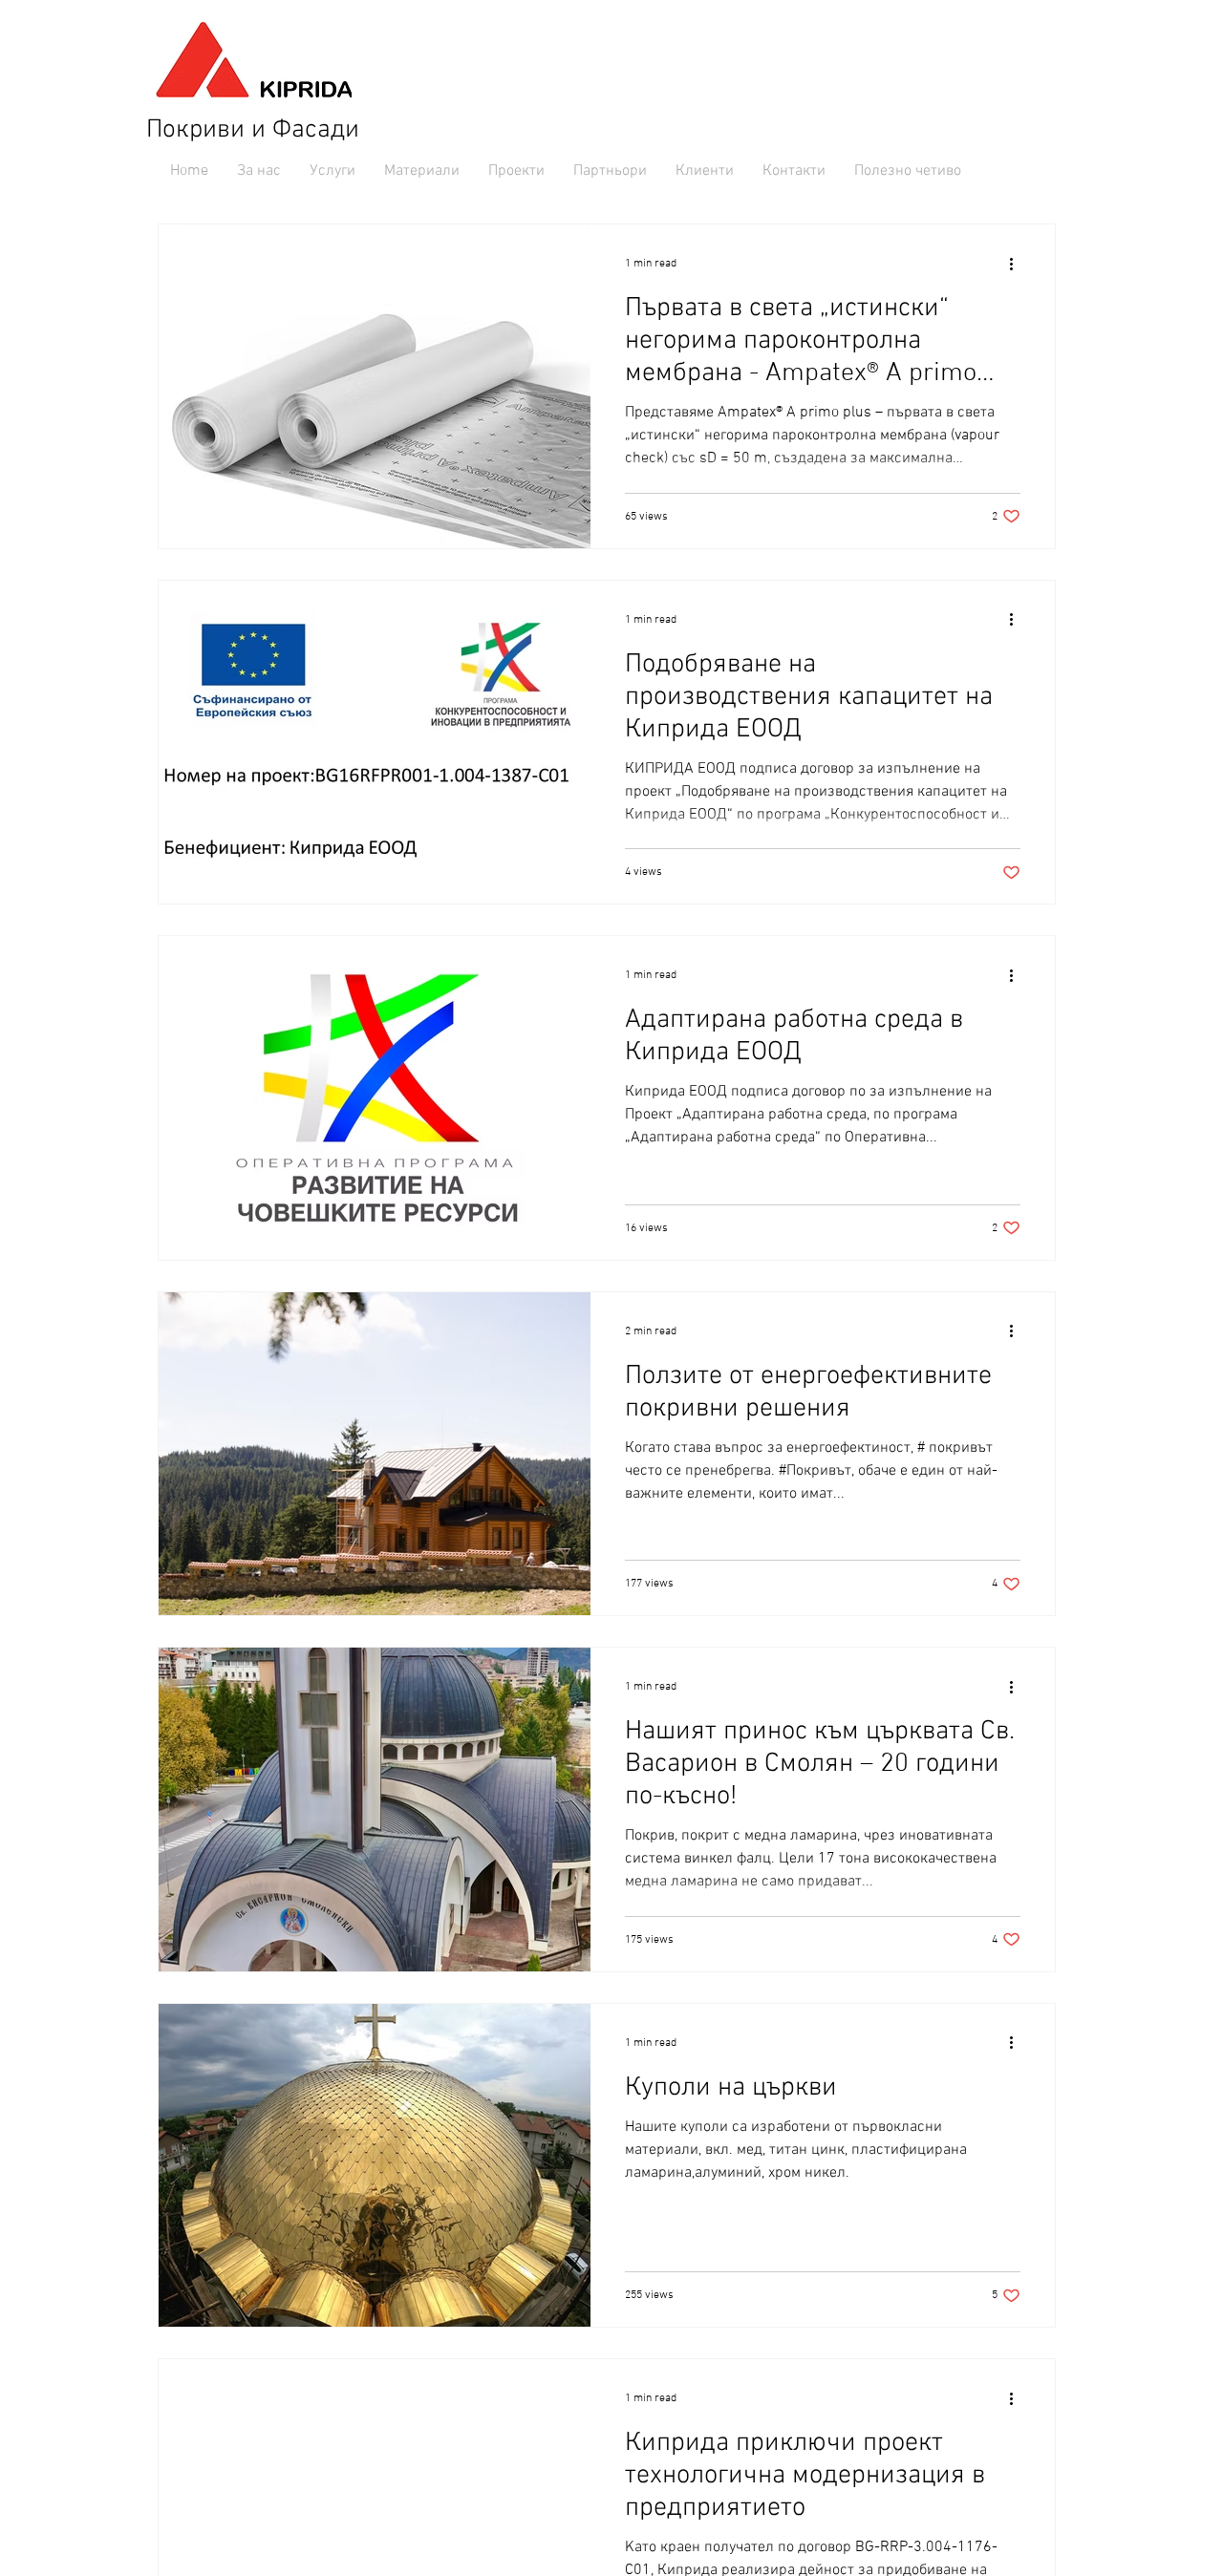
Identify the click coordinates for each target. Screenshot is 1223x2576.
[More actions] (1018, 264)
